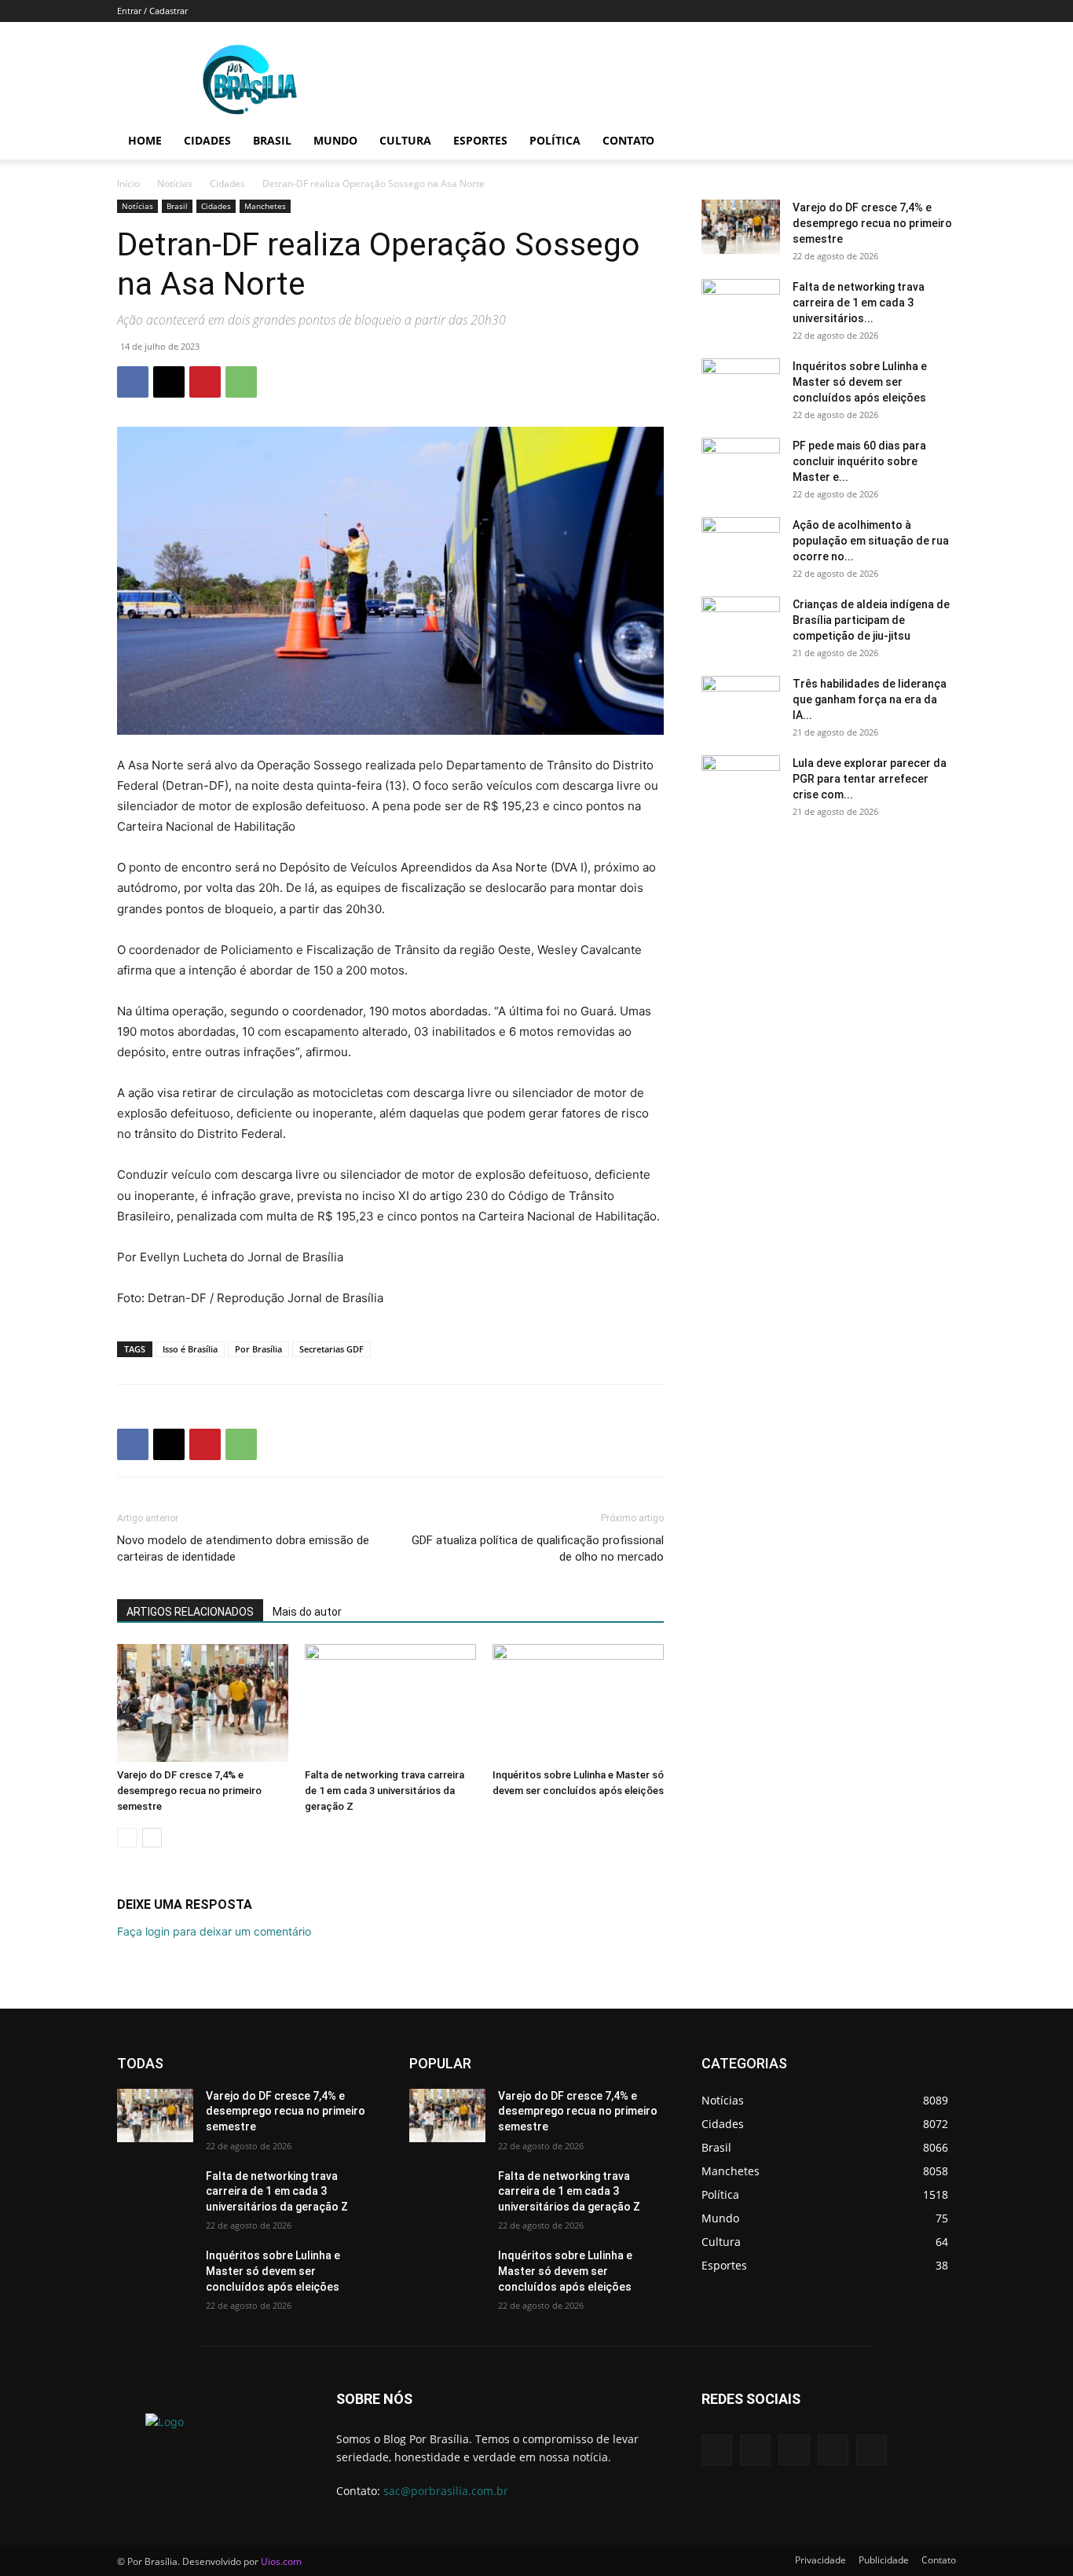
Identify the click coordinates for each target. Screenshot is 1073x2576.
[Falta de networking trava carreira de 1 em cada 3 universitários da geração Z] (390, 1703)
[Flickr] (794, 2450)
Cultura (405, 140)
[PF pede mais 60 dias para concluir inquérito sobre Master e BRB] (741, 465)
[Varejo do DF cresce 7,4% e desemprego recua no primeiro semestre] (203, 1703)
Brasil (272, 140)
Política (555, 140)
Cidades (207, 140)
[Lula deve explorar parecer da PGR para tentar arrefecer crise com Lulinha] (741, 783)
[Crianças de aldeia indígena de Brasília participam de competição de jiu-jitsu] (741, 624)
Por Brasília (258, 1349)
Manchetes (265, 206)
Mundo (335, 140)
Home (145, 140)
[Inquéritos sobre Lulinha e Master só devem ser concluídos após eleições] (578, 1703)
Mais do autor (307, 1612)
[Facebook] (133, 382)
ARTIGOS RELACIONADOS (190, 1612)
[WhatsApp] (241, 382)
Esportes (480, 140)
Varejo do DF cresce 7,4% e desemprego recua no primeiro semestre (189, 1791)
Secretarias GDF (331, 1349)
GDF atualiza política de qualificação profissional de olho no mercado (538, 1549)
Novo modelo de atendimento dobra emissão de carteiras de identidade (243, 1549)
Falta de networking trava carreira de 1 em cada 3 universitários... (859, 303)
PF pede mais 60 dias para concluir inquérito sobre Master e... (859, 461)
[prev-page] (127, 1838)
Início (128, 183)
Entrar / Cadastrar (152, 11)
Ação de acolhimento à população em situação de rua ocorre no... (871, 541)
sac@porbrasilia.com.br (446, 2491)
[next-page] (152, 1838)
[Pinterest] (205, 382)
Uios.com (281, 2561)
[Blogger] (717, 2450)
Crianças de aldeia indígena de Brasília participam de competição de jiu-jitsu (871, 620)
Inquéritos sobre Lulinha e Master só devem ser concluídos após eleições (860, 382)
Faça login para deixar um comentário (214, 1931)
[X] (169, 382)
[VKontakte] (872, 2450)
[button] (937, 142)
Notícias (175, 183)
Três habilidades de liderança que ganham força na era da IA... (870, 699)
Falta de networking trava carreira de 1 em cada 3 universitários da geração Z (385, 1791)
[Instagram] (833, 2450)
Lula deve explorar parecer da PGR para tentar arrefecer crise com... (870, 779)
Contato (628, 140)
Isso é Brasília (190, 1349)
